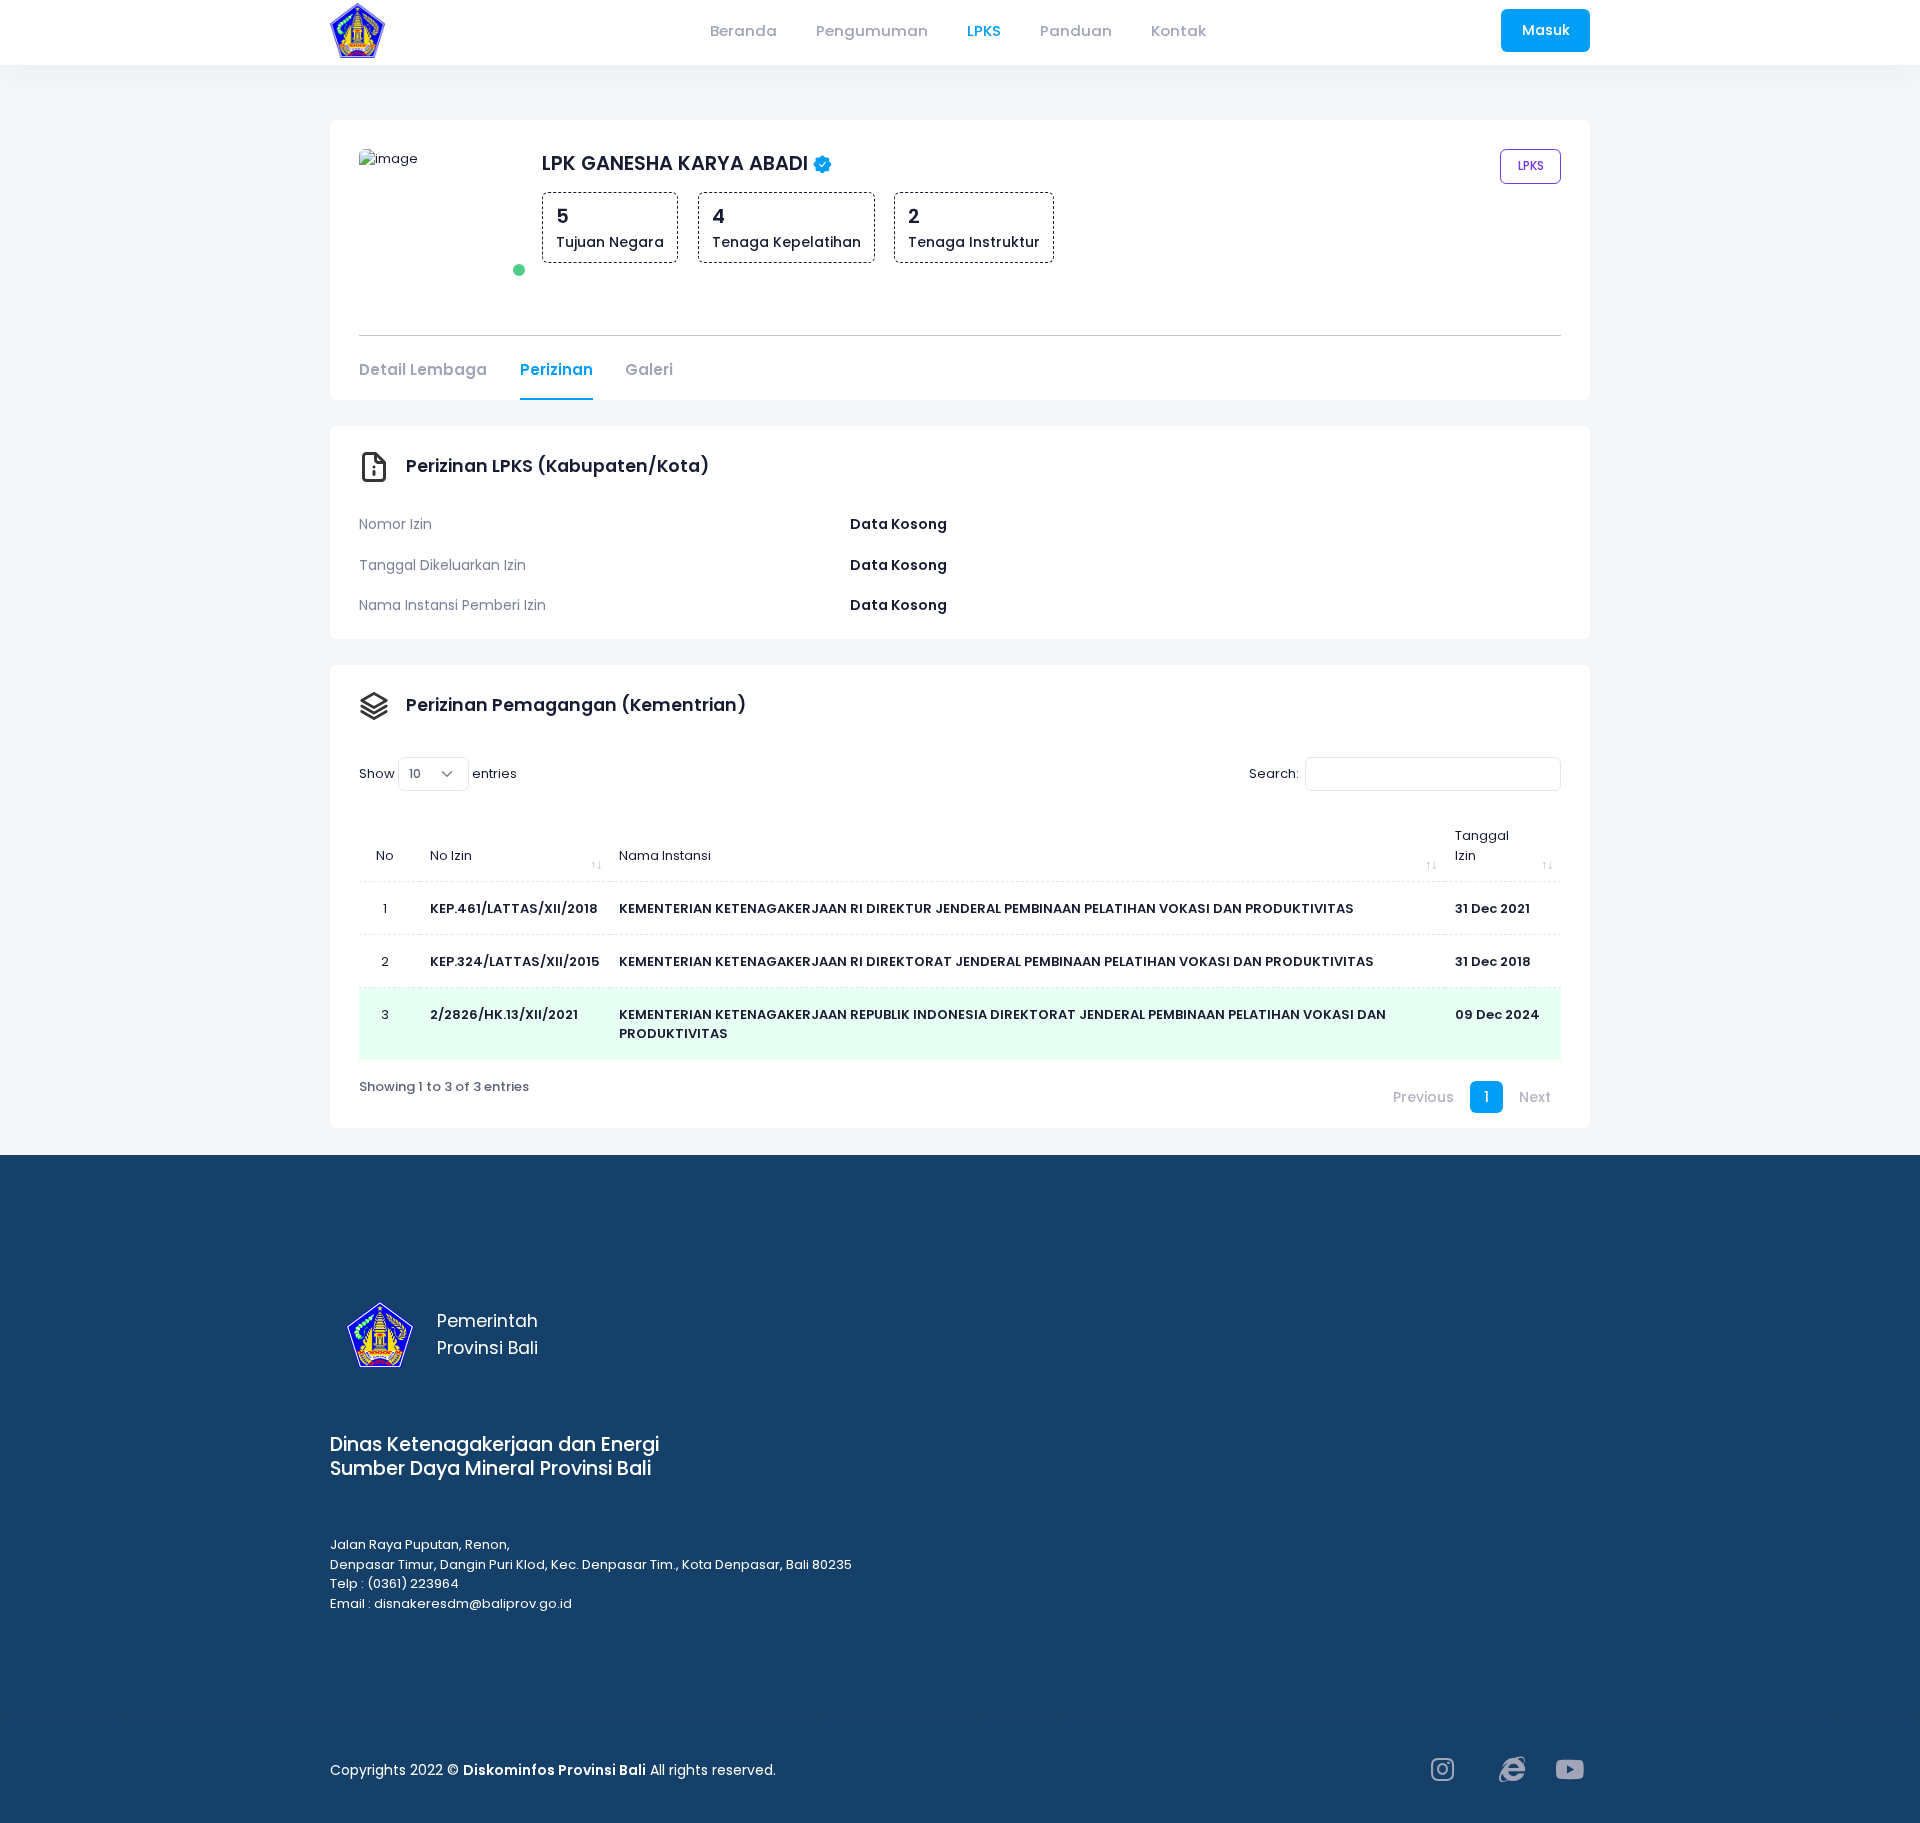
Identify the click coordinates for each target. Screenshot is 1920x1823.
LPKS (984, 30)
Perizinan (556, 369)
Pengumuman (872, 30)
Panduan (1076, 30)
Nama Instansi (665, 855)
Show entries (438, 773)
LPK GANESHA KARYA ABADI (675, 163)
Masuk (1546, 30)
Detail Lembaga (423, 369)
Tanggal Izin (1482, 845)
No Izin (451, 855)
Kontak (1178, 30)
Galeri (649, 369)
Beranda (743, 30)
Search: (1274, 773)
